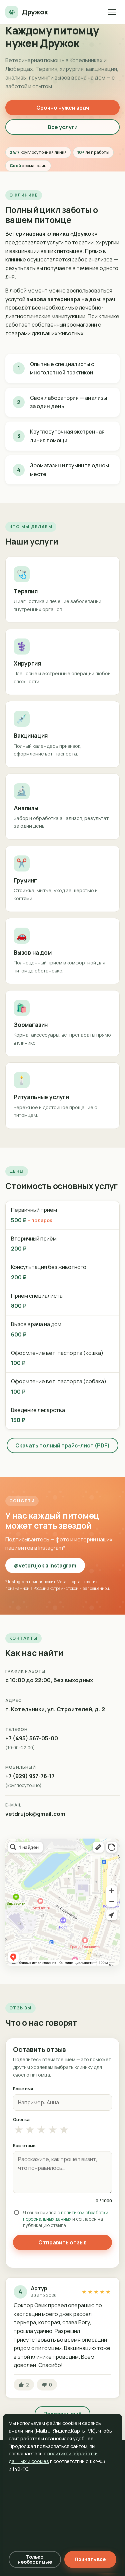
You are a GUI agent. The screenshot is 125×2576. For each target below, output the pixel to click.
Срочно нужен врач (63, 108)
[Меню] (112, 12)
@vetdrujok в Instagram (45, 1565)
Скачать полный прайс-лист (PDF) (62, 1445)
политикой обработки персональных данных (66, 2216)
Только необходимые (35, 2559)
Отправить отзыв (62, 2242)
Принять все (90, 2559)
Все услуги (63, 127)
